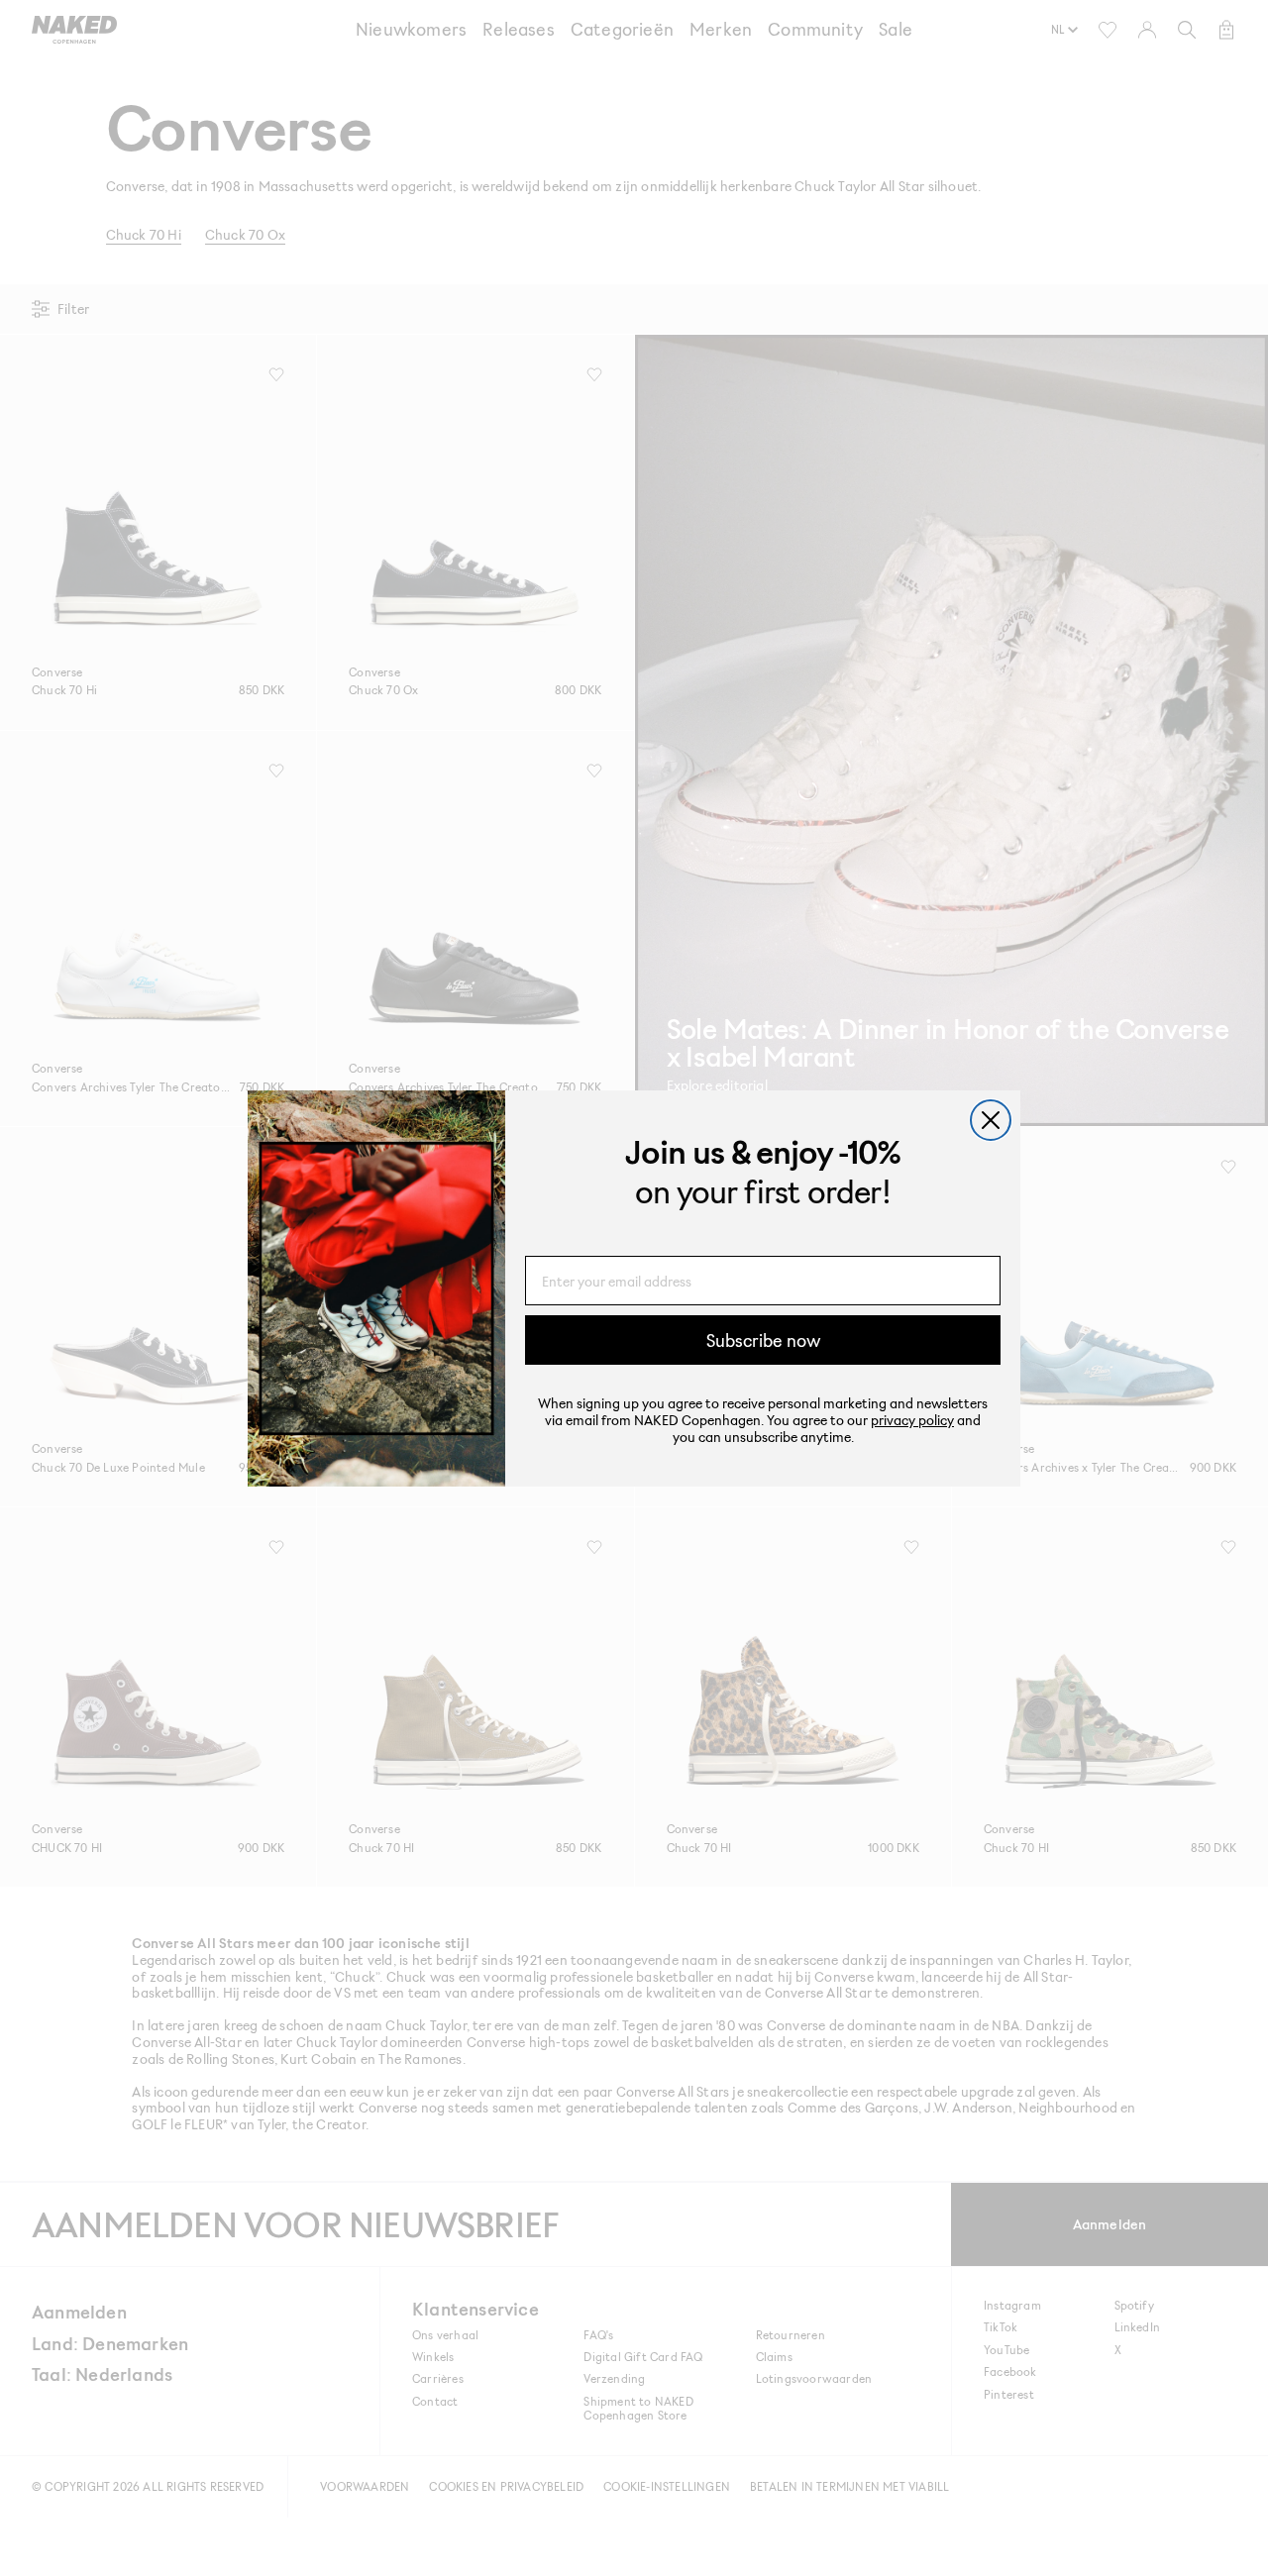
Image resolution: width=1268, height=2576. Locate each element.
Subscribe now (763, 1340)
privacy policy (912, 1420)
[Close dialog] (991, 1120)
